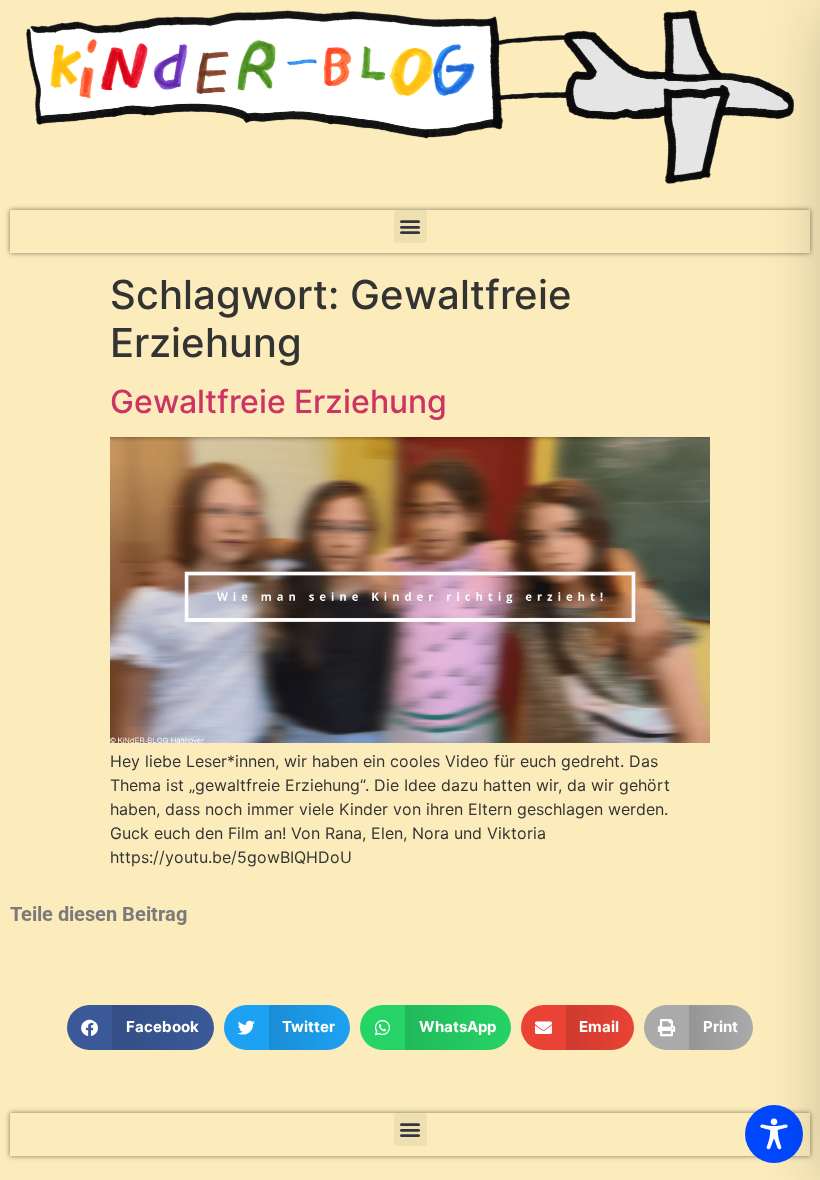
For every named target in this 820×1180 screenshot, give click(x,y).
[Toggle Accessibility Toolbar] (774, 1134)
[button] (410, 226)
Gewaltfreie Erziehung (278, 401)
